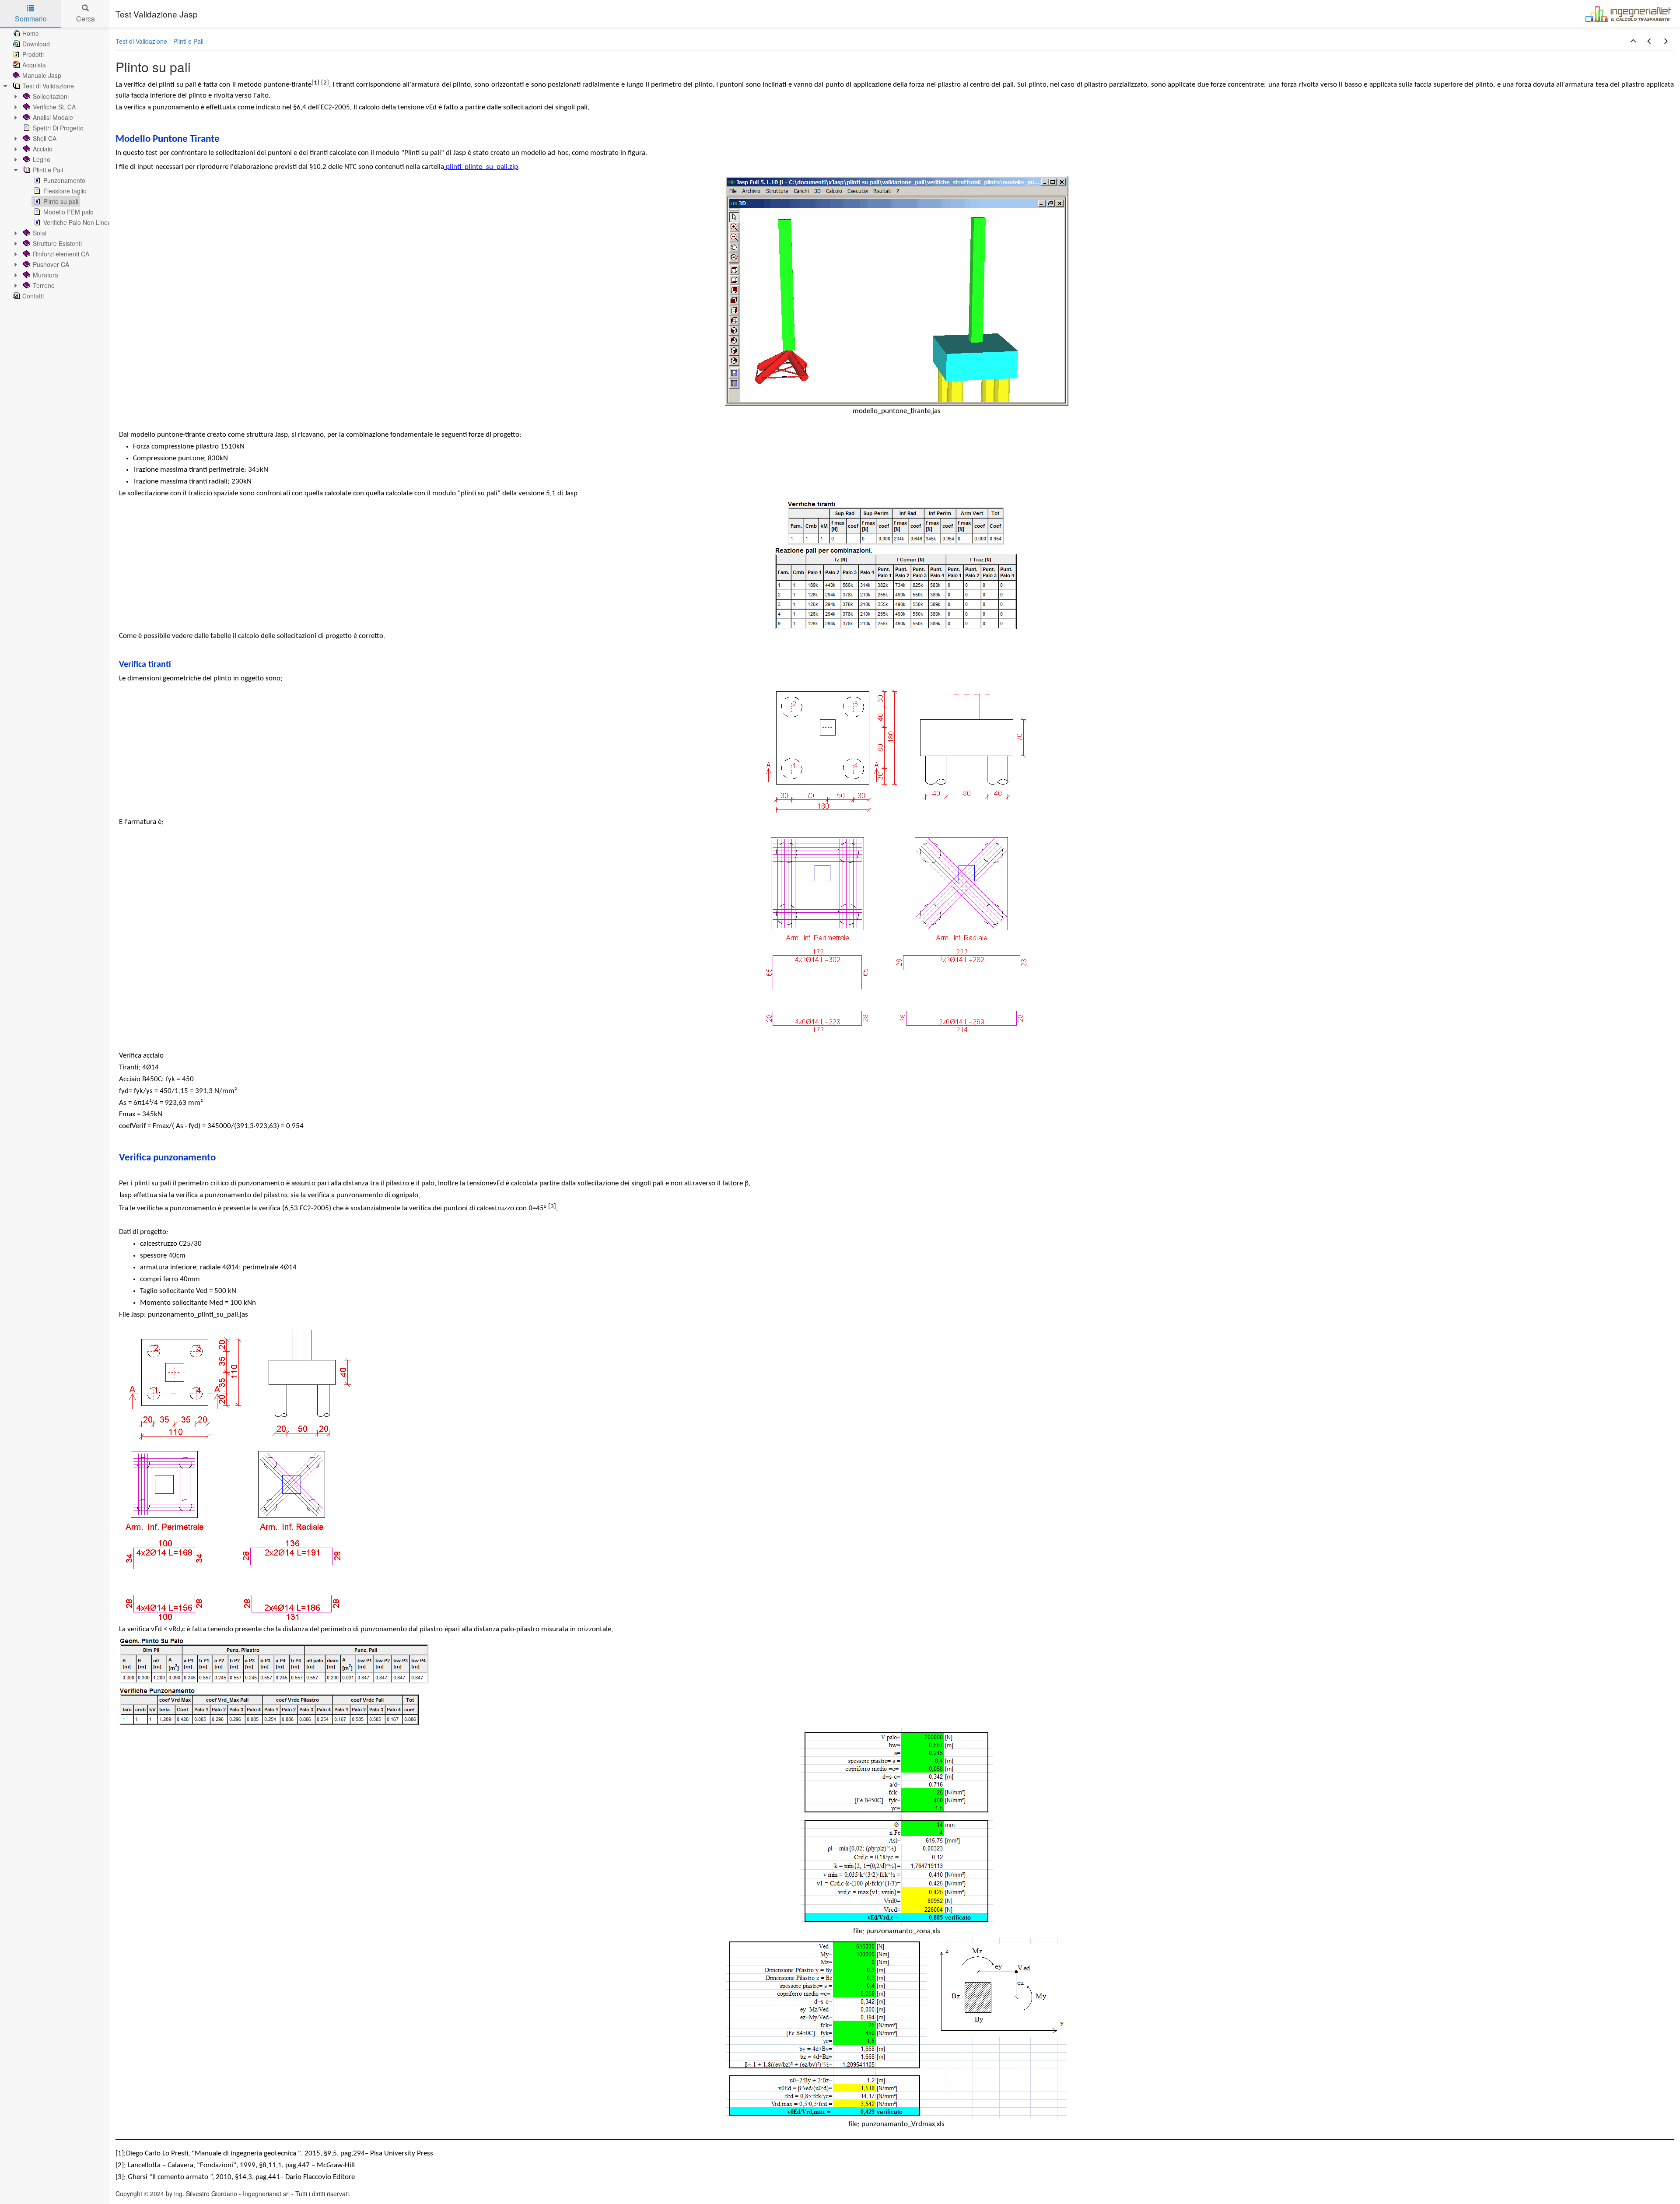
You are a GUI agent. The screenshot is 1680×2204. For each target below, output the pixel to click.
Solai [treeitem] (40, 233)
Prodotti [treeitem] (33, 54)
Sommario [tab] (31, 19)
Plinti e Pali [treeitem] (48, 170)
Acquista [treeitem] (34, 65)
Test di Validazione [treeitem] (48, 86)
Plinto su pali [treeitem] (61, 201)
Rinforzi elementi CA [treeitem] (61, 254)
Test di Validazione (141, 41)
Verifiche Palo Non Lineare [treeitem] (80, 222)
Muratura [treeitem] (45, 275)
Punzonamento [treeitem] (64, 180)
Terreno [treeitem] (44, 285)
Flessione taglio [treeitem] (65, 191)
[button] (1633, 41)
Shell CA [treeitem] (45, 138)
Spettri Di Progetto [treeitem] (58, 128)
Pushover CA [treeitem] (51, 264)
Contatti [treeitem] (33, 296)
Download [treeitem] (36, 44)
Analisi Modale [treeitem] (53, 117)
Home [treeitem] (31, 33)
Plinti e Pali (188, 41)
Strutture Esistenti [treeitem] (57, 243)
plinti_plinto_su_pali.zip (482, 167)
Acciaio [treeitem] (43, 149)
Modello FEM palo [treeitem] (68, 212)
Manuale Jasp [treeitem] (42, 75)
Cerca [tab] (86, 19)
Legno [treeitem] (42, 159)
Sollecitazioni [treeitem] (51, 96)
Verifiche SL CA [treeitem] (54, 107)
